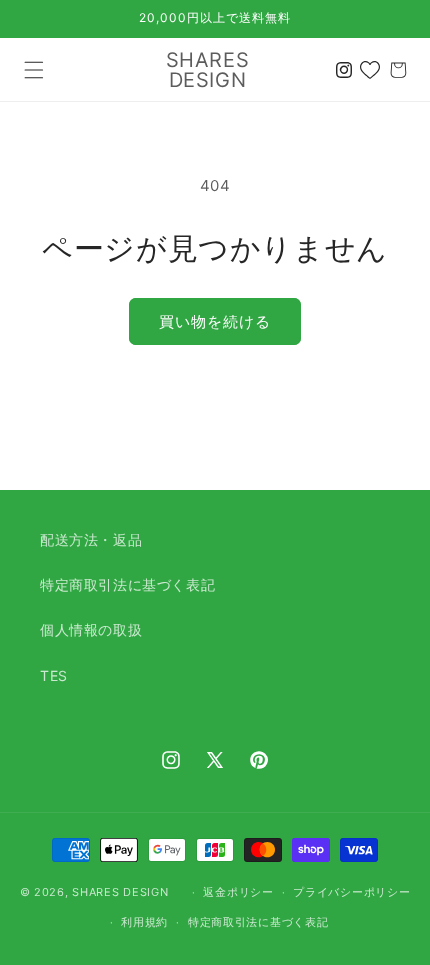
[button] (34, 70)
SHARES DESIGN (120, 892)
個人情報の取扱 (91, 629)
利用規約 (144, 922)
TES (54, 675)
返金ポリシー (238, 892)
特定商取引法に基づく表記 (127, 584)
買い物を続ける (215, 321)
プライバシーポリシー (351, 892)
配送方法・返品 (91, 539)
